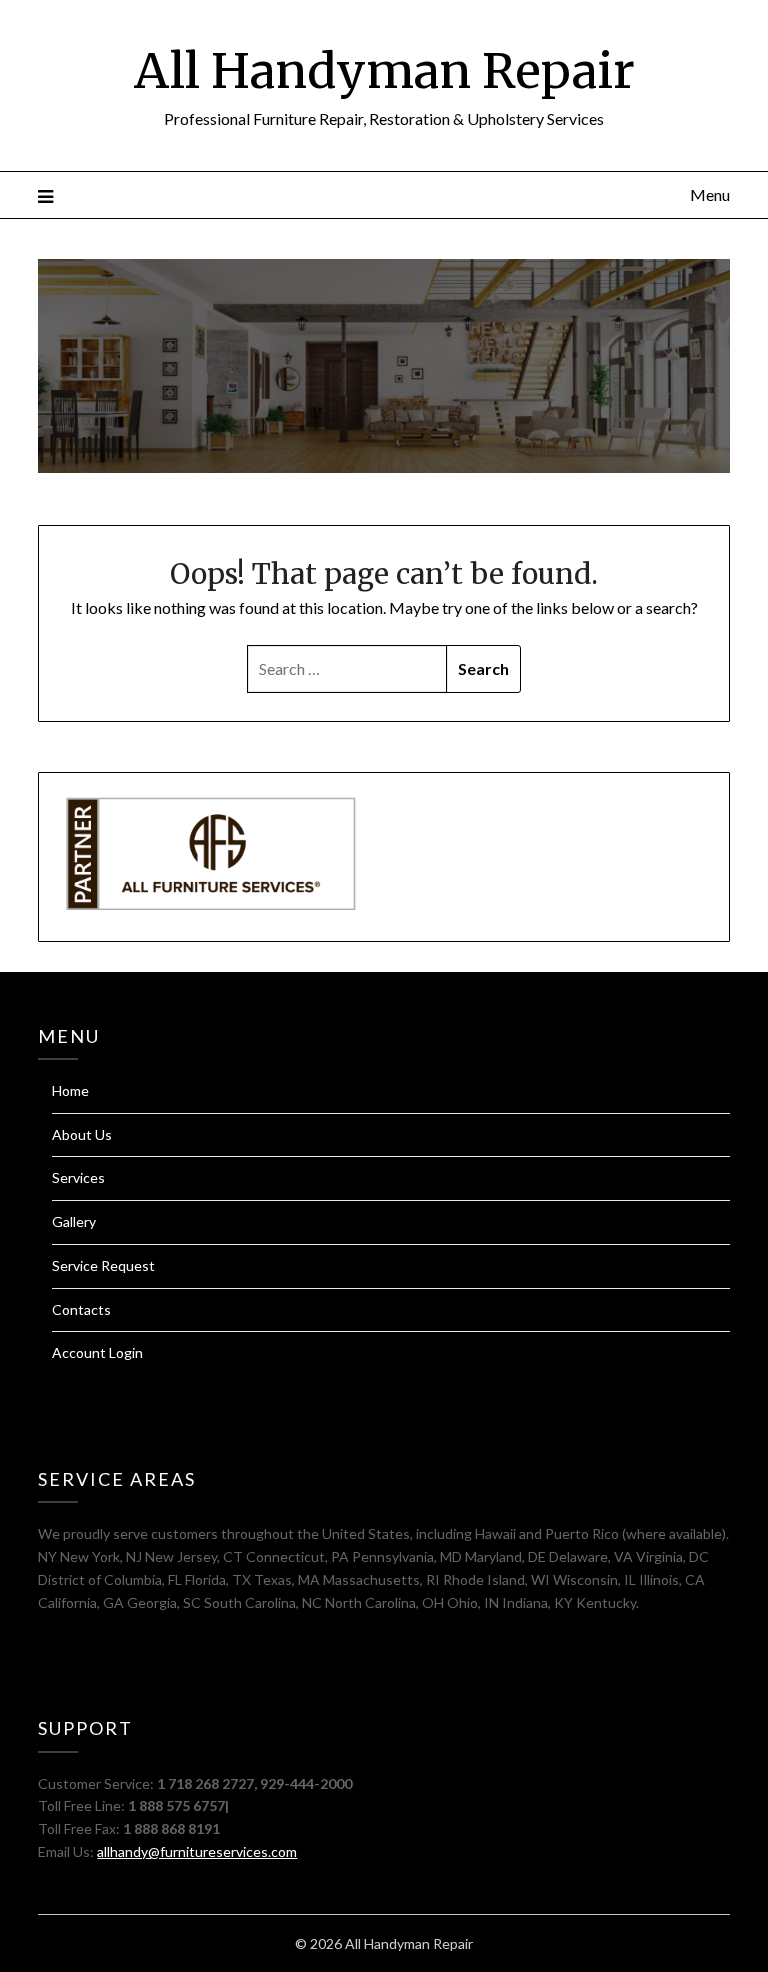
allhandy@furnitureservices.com (197, 1851)
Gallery (74, 1221)
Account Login (97, 1352)
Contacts (81, 1309)
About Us (82, 1134)
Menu (709, 194)
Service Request (103, 1265)
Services (78, 1177)
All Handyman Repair (384, 71)
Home (70, 1090)
